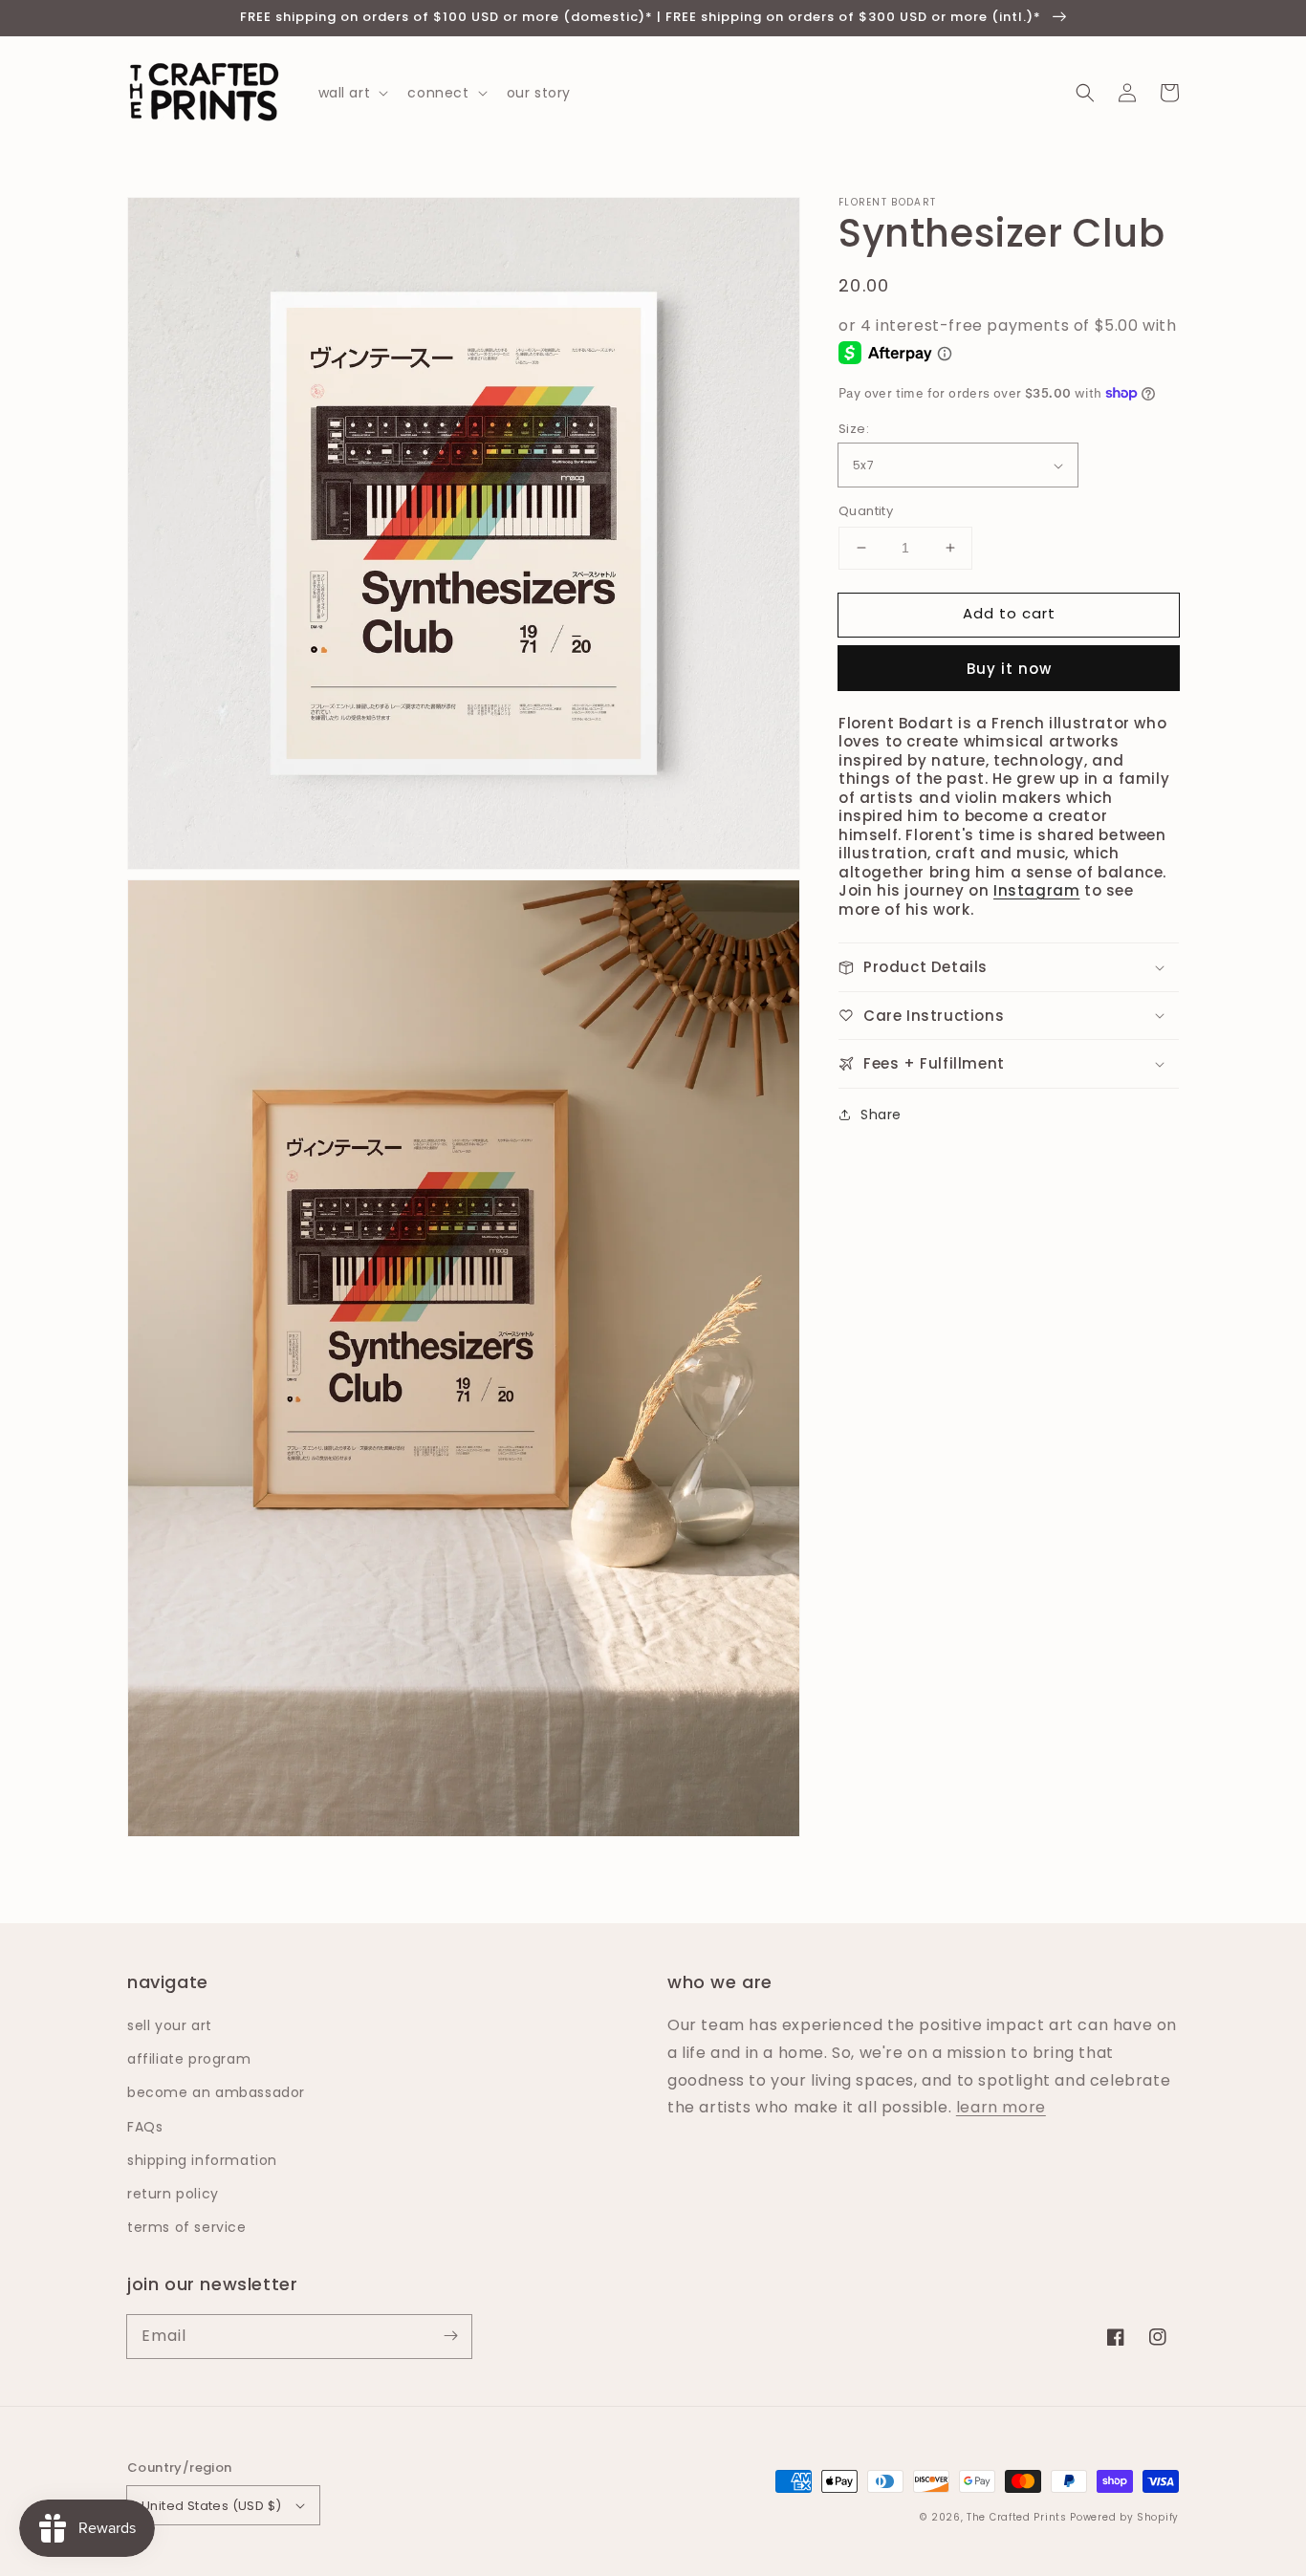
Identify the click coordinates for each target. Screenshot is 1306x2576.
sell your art (170, 2025)
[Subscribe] (450, 2336)
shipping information (202, 2160)
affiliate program (189, 2059)
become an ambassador (216, 2092)
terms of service (187, 2227)
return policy (173, 2194)
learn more (1001, 2107)
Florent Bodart (887, 203)
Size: (854, 429)
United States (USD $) (211, 2506)
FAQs (145, 2127)
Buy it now (1009, 669)
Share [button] (881, 1115)
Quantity (866, 511)
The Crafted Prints (1017, 2517)
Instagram (1036, 890)
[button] (1085, 93)
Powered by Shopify (1124, 2517)
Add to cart (1009, 613)
